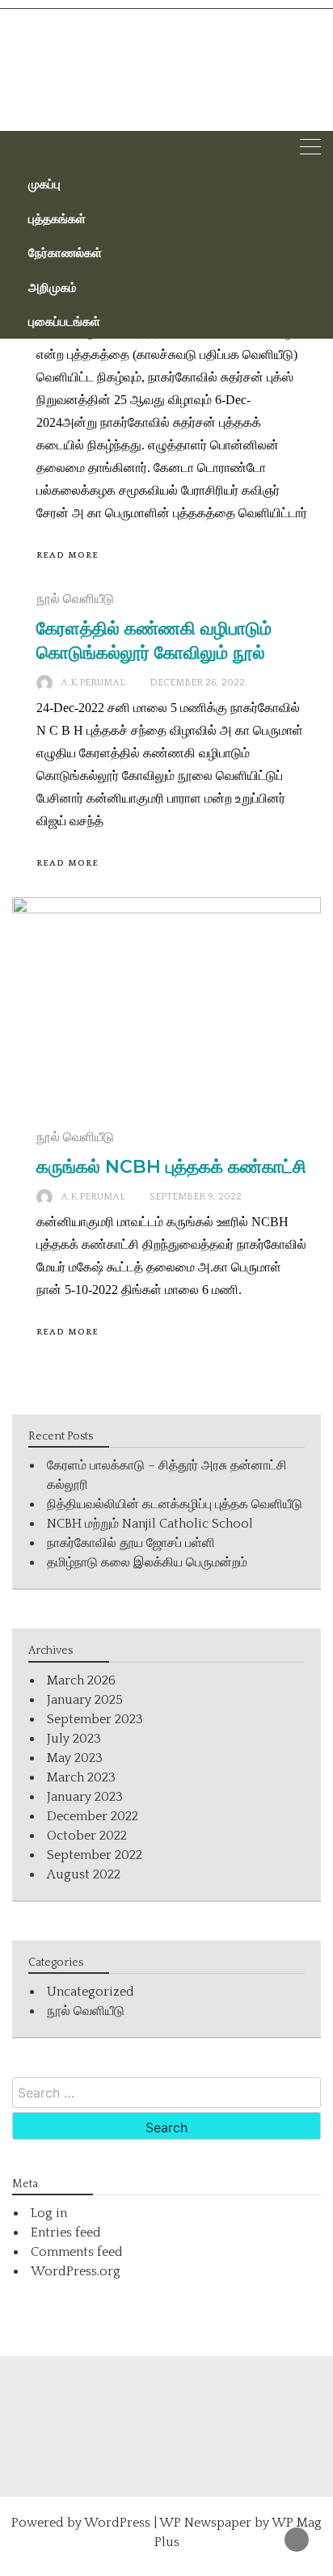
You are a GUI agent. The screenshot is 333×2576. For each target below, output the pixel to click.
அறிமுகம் (53, 287)
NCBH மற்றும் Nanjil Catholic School (150, 1524)
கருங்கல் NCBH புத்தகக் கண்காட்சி (171, 1167)
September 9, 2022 (196, 1197)
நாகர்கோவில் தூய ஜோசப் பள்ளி (131, 1543)
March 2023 (81, 1777)
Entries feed (66, 2232)
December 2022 (93, 1816)
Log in (49, 2213)
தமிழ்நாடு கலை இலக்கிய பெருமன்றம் (147, 1562)
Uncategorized (91, 1992)
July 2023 (74, 1739)
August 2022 (84, 1874)
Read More (67, 555)
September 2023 (95, 1719)
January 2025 (85, 1700)
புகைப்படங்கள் (64, 321)
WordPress (117, 2523)
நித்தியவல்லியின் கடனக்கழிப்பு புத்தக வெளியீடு (175, 1504)
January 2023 (85, 1797)
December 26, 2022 (197, 683)
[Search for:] (166, 2093)
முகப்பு (44, 183)
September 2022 (95, 1855)
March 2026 (81, 1680)
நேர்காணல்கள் (65, 252)
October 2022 (87, 1836)
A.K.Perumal (93, 683)
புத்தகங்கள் (57, 218)
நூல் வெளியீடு (75, 599)
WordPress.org (76, 2271)
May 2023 (75, 1758)
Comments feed (77, 2252)
